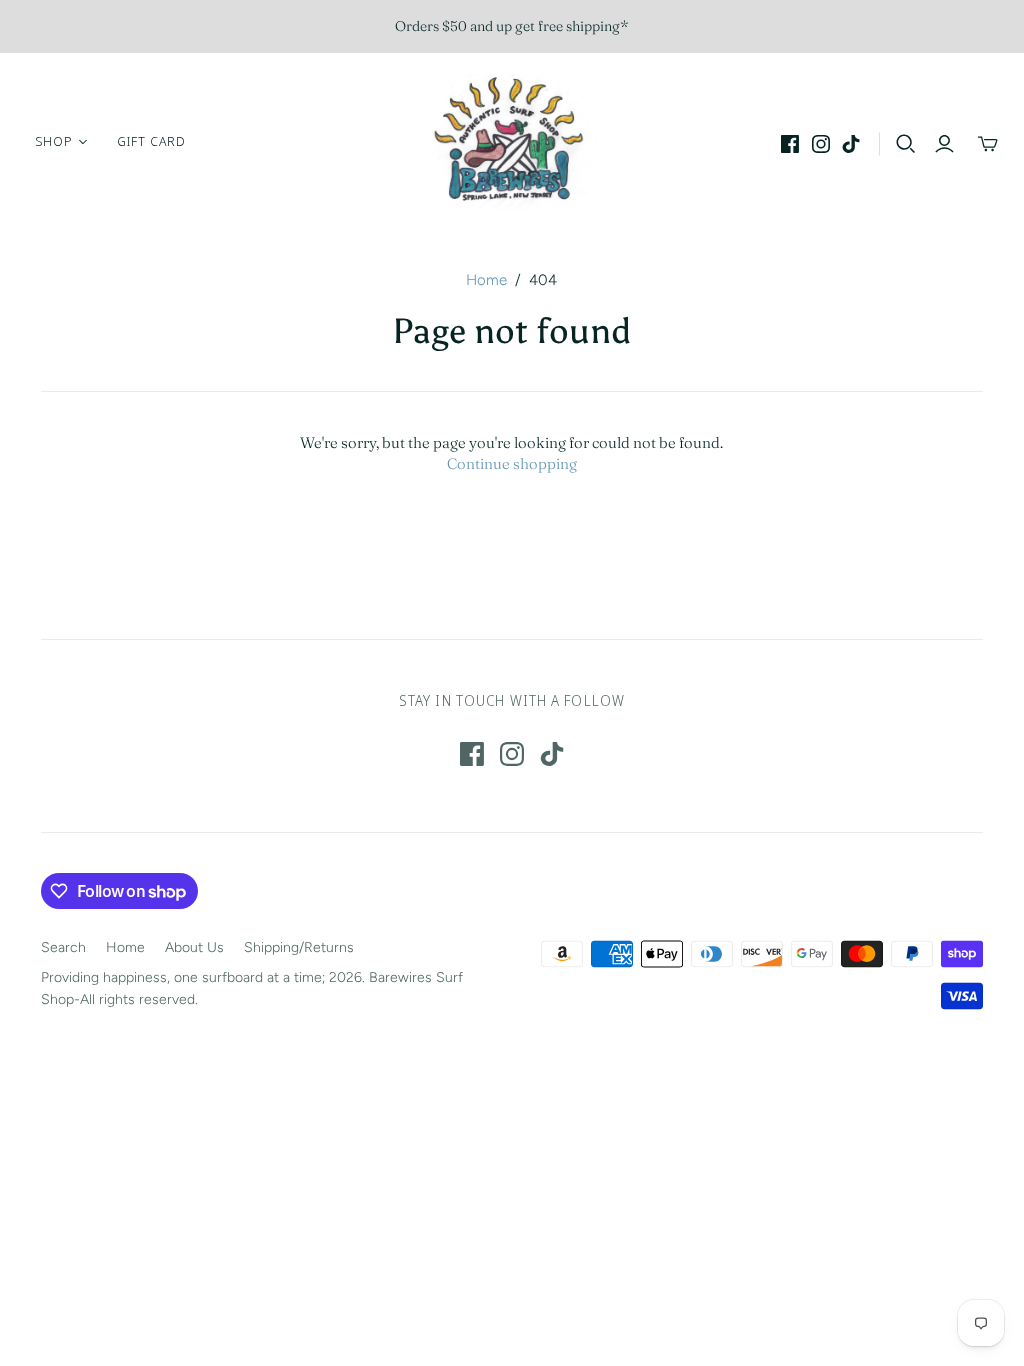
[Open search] (906, 144)
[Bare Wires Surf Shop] (512, 141)
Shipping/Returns (299, 947)
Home (486, 280)
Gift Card (151, 141)
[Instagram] (821, 144)
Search (63, 947)
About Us (194, 947)
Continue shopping (512, 463)
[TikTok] (851, 144)
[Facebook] (790, 144)
